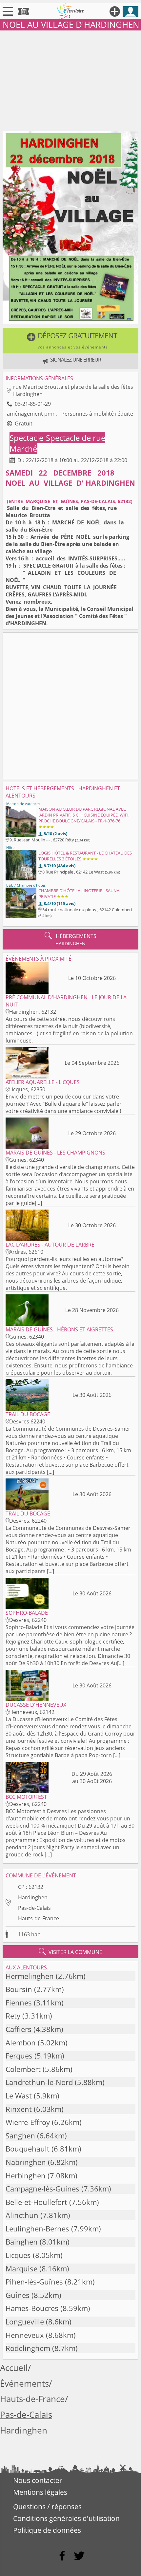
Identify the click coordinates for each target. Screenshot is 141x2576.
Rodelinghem (28, 2348)
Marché (23, 449)
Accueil (14, 2368)
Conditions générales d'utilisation (66, 2518)
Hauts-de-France (39, 1918)
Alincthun (22, 2215)
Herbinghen (26, 2176)
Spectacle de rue (76, 438)
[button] (70, 341)
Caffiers (19, 2029)
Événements (24, 2384)
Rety (13, 2016)
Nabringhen (26, 2162)
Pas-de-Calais (34, 1908)
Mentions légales (40, 2492)
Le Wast (19, 2096)
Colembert (23, 2069)
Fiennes (19, 2003)
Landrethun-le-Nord (39, 2082)
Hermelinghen (30, 1976)
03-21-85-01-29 (33, 404)
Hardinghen (33, 1897)
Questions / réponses (47, 2507)
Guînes (18, 2295)
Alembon (21, 2043)
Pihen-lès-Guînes (34, 2282)
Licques (18, 2255)
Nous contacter (38, 2480)
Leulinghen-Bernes (37, 2229)
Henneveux (25, 2335)
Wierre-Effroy (28, 2122)
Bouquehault (28, 2149)
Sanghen (20, 2136)
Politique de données (47, 2530)
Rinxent (19, 2109)
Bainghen (22, 2242)
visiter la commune (70, 1952)
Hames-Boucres (32, 2308)
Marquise (21, 2269)
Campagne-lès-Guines (42, 2189)
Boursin (19, 1989)
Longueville (25, 2322)
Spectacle (27, 438)
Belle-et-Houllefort (36, 2202)
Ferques (19, 2056)
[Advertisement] (70, 80)
